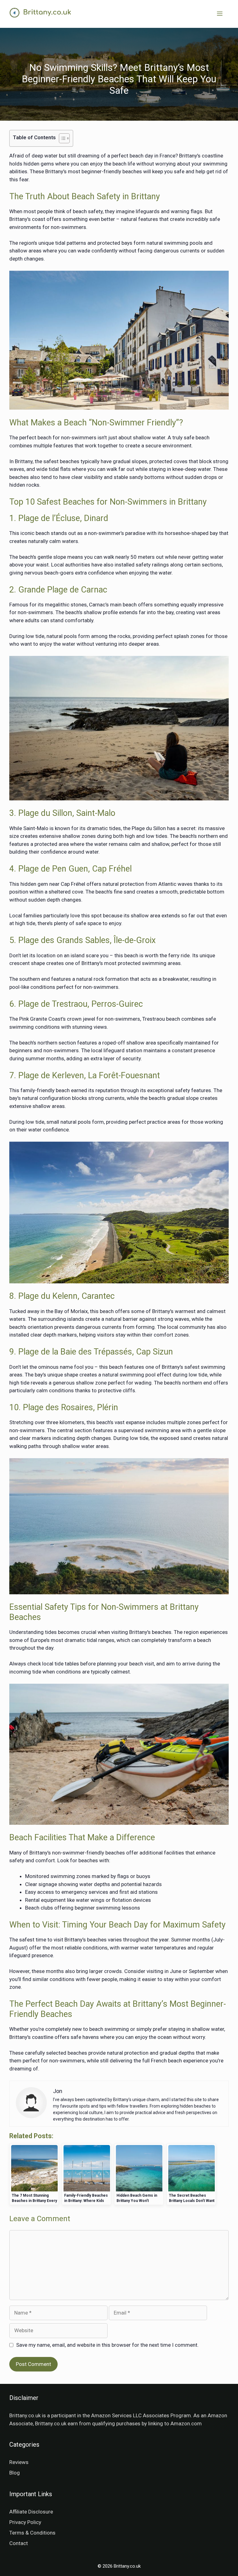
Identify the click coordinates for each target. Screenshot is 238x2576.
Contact (19, 2543)
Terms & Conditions (32, 2533)
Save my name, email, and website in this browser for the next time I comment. (107, 2345)
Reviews (19, 2462)
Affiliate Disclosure (31, 2512)
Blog (15, 2473)
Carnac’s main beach (113, 605)
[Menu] (220, 14)
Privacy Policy (25, 2522)
